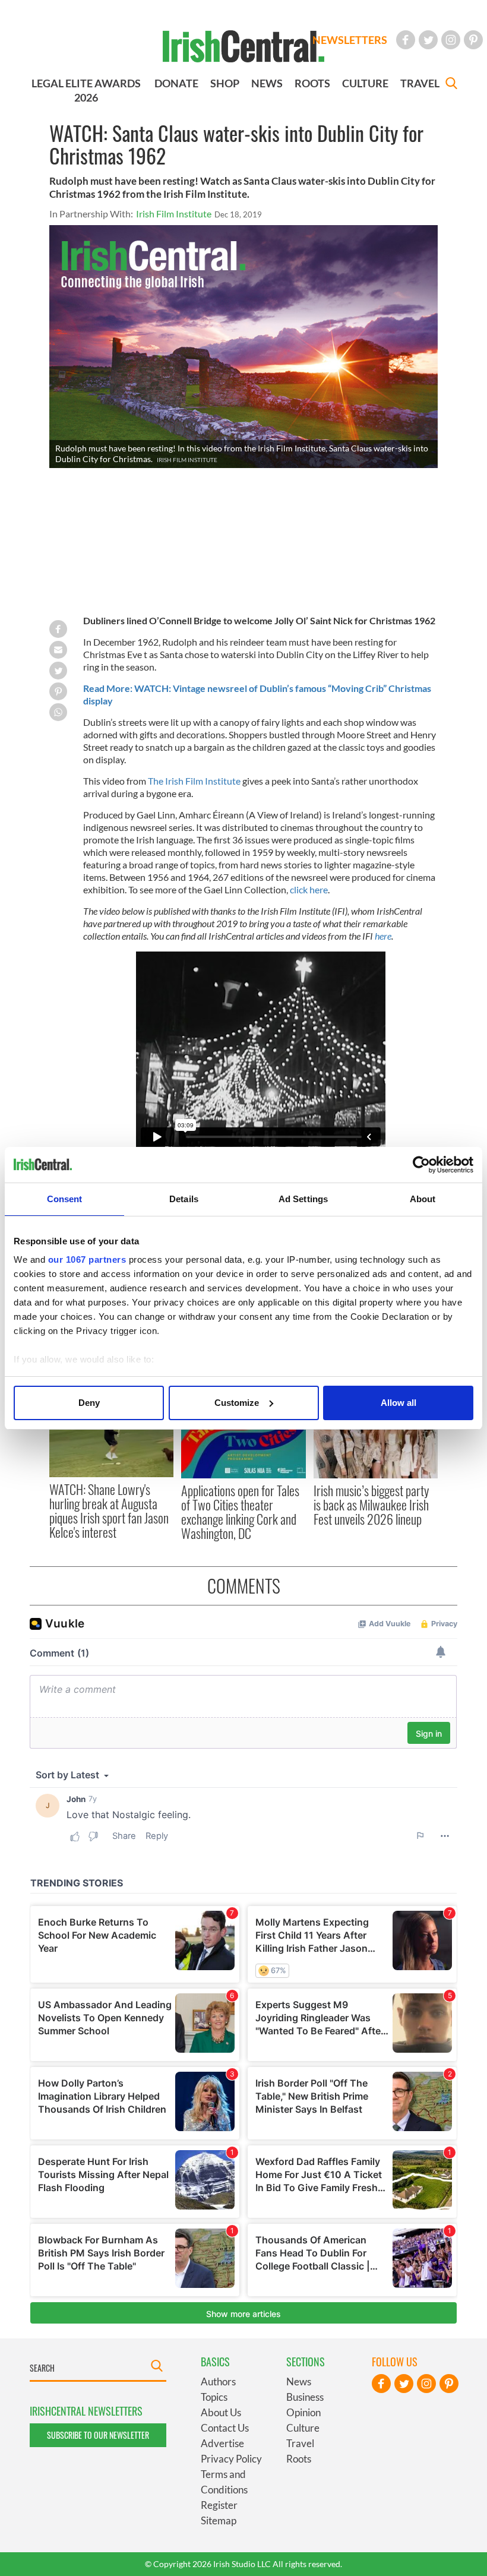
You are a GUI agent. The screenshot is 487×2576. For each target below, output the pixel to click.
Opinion (303, 2412)
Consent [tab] (65, 1199)
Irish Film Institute (174, 214)
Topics (214, 2397)
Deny (89, 1403)
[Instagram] (451, 40)
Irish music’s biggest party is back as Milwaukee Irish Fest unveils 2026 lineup (371, 1505)
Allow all (399, 1403)
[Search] (451, 85)
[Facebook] (406, 40)
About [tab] (423, 1199)
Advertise (222, 2443)
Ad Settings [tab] (303, 1199)
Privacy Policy (231, 2459)
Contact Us (225, 2428)
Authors (218, 2381)
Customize (237, 1403)
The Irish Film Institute (194, 781)
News (299, 2381)
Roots (299, 2459)
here (383, 936)
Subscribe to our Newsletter (98, 2435)
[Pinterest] (473, 40)
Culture (303, 2428)
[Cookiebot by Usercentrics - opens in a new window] (421, 1165)
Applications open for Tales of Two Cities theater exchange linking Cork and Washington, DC (240, 1512)
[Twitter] (428, 40)
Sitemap (219, 2520)
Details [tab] (184, 1199)
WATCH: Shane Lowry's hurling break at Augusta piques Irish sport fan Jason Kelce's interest (109, 1511)
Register (219, 2505)
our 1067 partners (87, 1259)
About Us (221, 2412)
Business (305, 2397)
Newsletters (350, 40)
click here (309, 889)
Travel (300, 2443)
